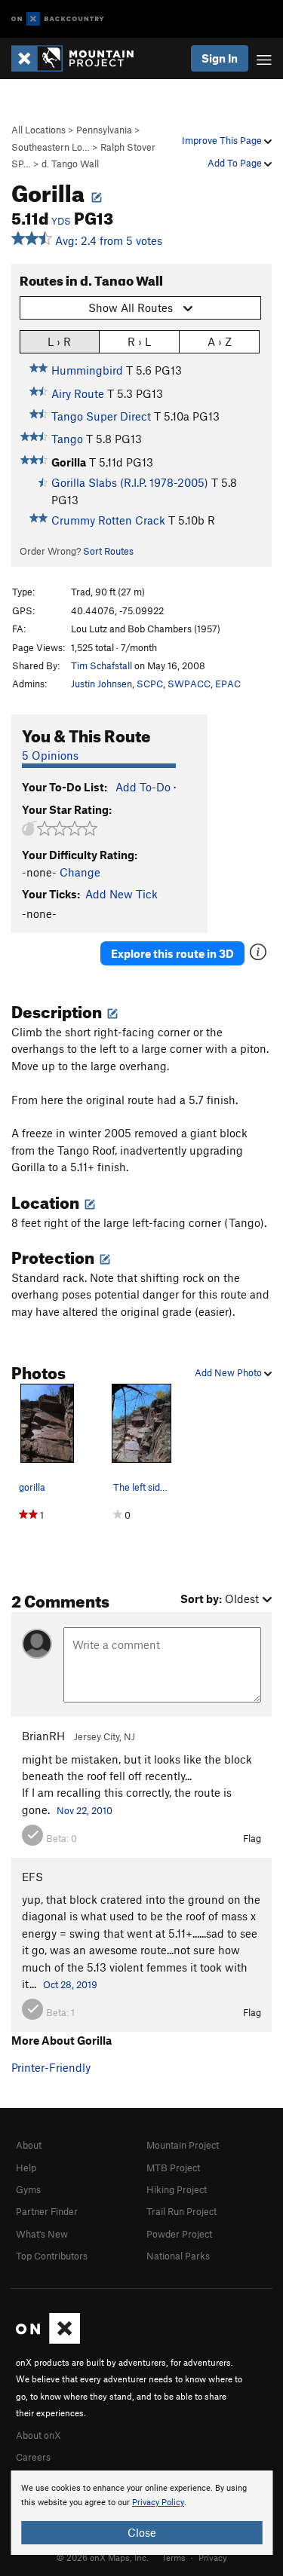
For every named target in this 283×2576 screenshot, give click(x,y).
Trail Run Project (181, 2211)
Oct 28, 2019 (70, 1984)
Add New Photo (229, 1372)
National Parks (178, 2256)
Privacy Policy (158, 2503)
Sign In (220, 58)
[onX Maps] (48, 2340)
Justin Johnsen (102, 684)
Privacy (213, 2557)
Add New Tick (122, 894)
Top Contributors (52, 2256)
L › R (59, 341)
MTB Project (173, 2168)
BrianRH (43, 1736)
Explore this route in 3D (172, 953)
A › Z (220, 341)
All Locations (38, 130)
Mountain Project (183, 2145)
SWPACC (189, 684)
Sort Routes (108, 551)
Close (142, 2532)
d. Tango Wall (70, 164)
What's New (42, 2234)
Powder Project (179, 2234)
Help (26, 2168)
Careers (33, 2457)
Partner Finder (47, 2211)
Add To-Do (143, 787)
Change (80, 872)
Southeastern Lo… (51, 147)
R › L (139, 341)
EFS (32, 1877)
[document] (141, 2513)
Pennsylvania (104, 130)
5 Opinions (50, 755)
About (29, 2145)
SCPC (150, 684)
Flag (252, 1838)
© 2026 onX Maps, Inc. (103, 2557)
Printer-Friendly (51, 2067)
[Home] (80, 58)
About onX (38, 2435)
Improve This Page (223, 140)
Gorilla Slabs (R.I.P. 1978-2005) (130, 482)
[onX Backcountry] (58, 19)
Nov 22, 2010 (85, 1810)
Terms (174, 2557)
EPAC (228, 684)
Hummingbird (87, 370)
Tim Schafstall (102, 665)
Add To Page (236, 163)
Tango (67, 439)
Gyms (28, 2189)
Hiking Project (177, 2189)
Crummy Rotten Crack (108, 520)
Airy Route (78, 393)
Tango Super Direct (101, 416)
